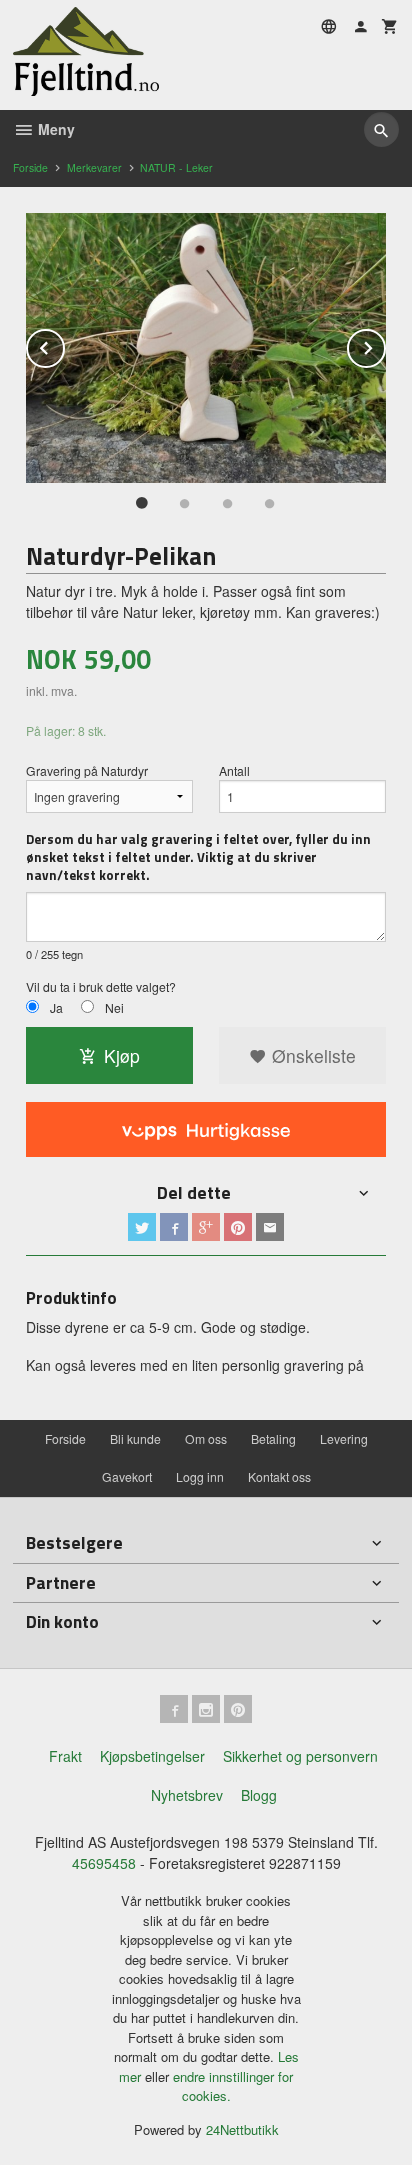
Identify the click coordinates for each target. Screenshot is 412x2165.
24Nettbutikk (242, 2129)
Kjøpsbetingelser (152, 1756)
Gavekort (127, 1476)
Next (385, 344)
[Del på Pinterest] (238, 1227)
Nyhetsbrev (187, 1795)
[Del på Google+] (206, 1227)
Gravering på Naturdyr (87, 770)
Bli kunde (135, 1438)
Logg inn (200, 1476)
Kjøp (122, 1055)
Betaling (273, 1438)
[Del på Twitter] (142, 1227)
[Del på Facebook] (174, 1227)
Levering (344, 1438)
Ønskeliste (311, 1055)
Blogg (259, 1795)
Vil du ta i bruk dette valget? (101, 986)
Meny (54, 129)
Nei (114, 1007)
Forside (30, 167)
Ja (56, 1007)
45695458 (104, 1863)
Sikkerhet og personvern (300, 1756)
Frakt (65, 1756)
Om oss (206, 1438)
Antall (234, 770)
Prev (64, 344)
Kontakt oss (279, 1476)
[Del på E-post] (270, 1227)
